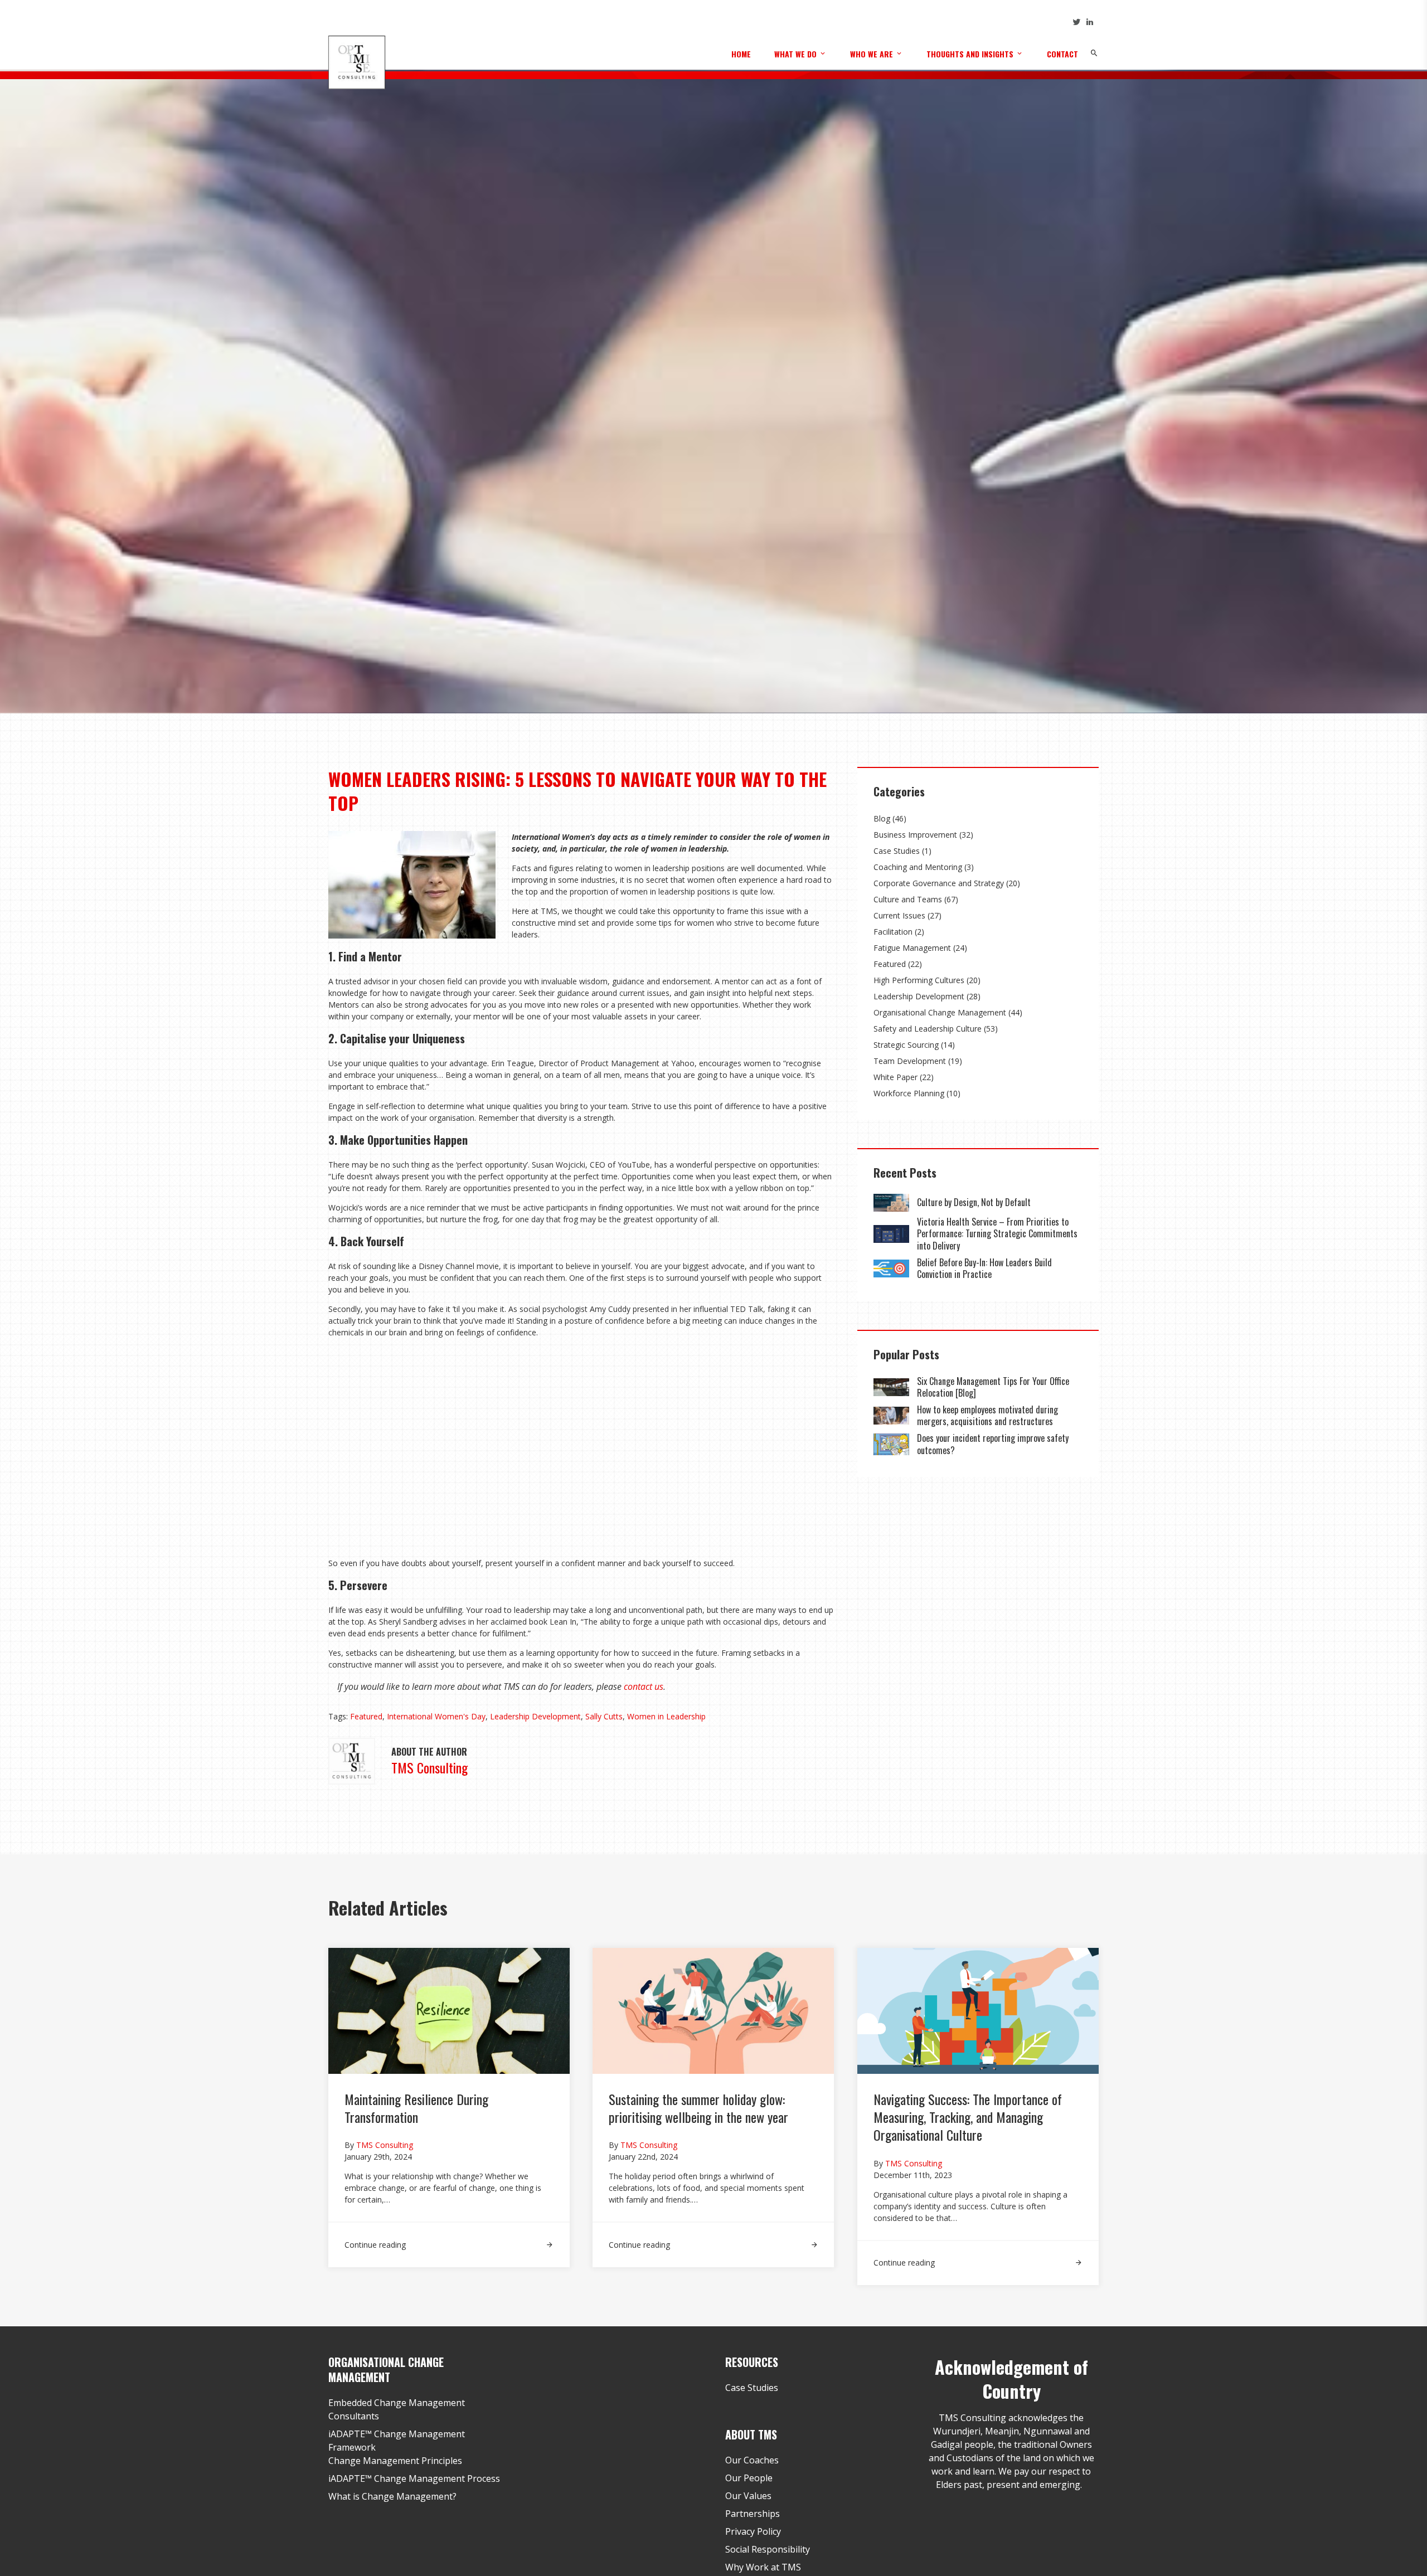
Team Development (910, 1061)
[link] (891, 1203)
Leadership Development (535, 1716)
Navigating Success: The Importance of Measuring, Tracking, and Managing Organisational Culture (968, 2117)
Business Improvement (915, 835)
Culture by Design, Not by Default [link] (975, 1202)
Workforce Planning (909, 1093)
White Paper (895, 1077)
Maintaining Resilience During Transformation (416, 2108)
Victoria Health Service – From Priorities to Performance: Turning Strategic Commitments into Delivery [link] (997, 1234)
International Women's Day (436, 1716)
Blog (882, 818)
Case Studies (897, 851)
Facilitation (893, 932)
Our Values (748, 2496)
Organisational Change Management (940, 1012)
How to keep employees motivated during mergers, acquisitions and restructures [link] (987, 1416)
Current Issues (899, 915)
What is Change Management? (392, 2496)
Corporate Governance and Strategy (939, 883)
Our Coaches (752, 2460)
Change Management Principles (395, 2461)
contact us (644, 1686)
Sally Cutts (604, 1716)
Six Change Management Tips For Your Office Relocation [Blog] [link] (993, 1387)
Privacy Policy (753, 2531)
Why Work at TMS (763, 2567)
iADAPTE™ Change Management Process (414, 2478)
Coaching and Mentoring (918, 867)
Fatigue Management (912, 948)
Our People (749, 2478)
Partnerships (753, 2514)
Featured (366, 1716)
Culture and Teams (908, 899)
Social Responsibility (768, 2549)
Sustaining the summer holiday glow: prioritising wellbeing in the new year (698, 2108)
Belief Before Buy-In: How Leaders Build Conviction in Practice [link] (984, 1268)
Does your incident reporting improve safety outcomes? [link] (993, 1444)
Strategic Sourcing (906, 1045)
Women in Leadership (666, 1716)
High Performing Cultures (919, 980)
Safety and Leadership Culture (928, 1029)
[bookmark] (357, 61)
